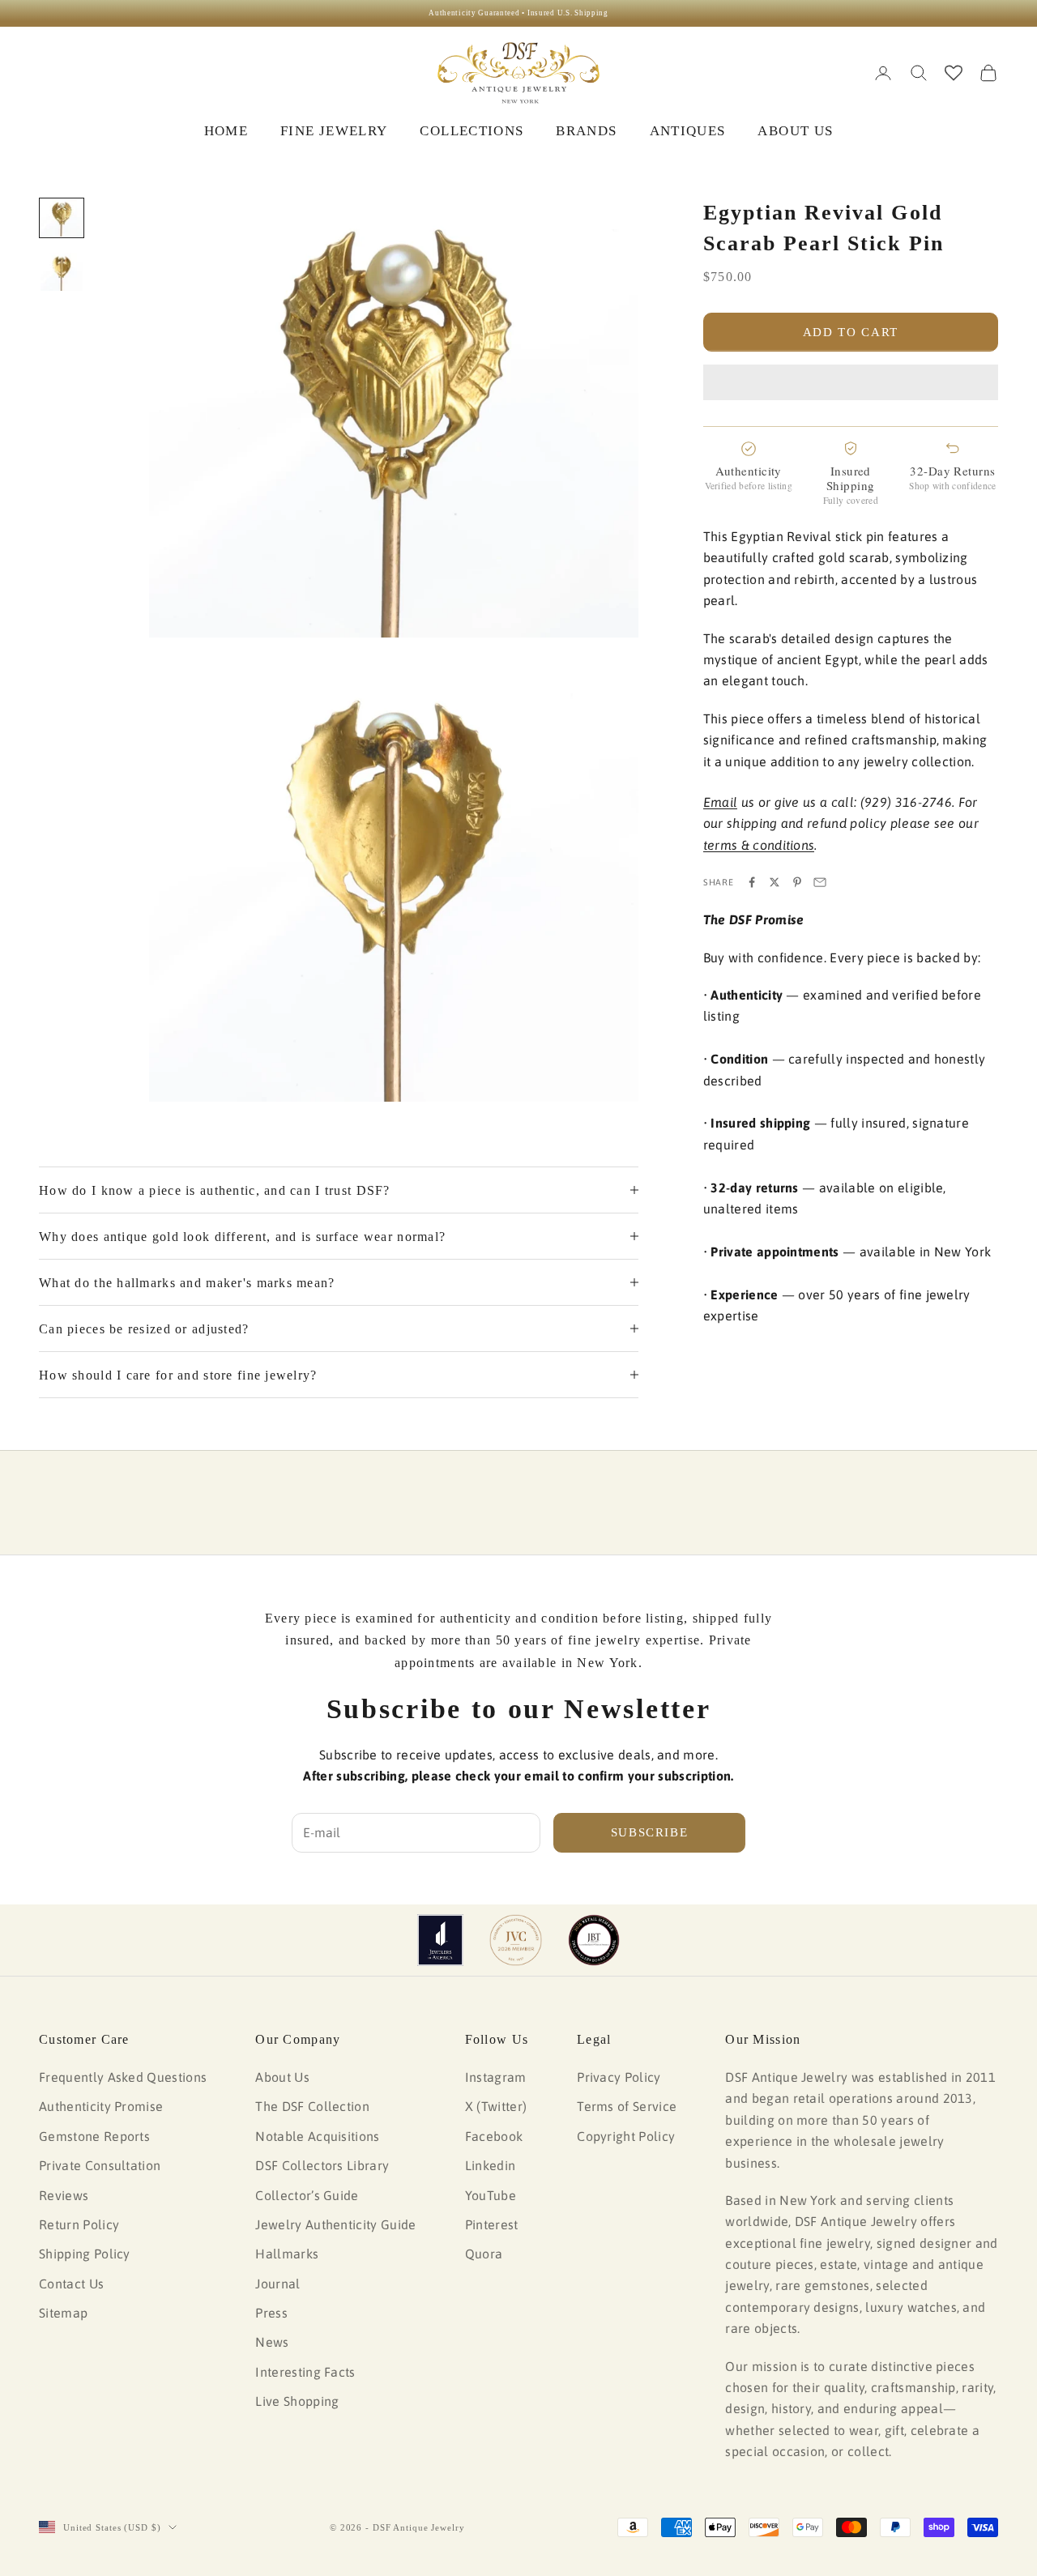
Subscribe (650, 1832)
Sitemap (63, 2313)
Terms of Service (627, 2106)
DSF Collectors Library (322, 2165)
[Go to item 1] (62, 218)
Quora (484, 2254)
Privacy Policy (619, 2077)
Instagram (496, 2077)
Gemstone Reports (94, 2136)
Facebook (494, 2136)
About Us (282, 2077)
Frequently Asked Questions (123, 2077)
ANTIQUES (688, 131)
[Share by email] (820, 882)
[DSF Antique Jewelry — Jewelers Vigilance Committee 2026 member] (516, 1940)
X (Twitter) (496, 2106)
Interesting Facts (305, 2372)
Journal (277, 2284)
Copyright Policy (626, 2136)
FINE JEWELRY (334, 131)
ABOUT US (795, 131)
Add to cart (851, 332)
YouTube (491, 2195)
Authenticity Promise (101, 2106)
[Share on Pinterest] (797, 882)
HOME (226, 131)
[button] (851, 382)
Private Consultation (100, 2165)
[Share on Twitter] (775, 882)
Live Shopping (297, 2401)
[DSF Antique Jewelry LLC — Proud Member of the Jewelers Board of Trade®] (594, 1940)
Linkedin (491, 2165)
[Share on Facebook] (752, 882)
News (272, 2342)
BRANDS (586, 131)
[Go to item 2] (62, 271)
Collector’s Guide (307, 2195)
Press (271, 2313)
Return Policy (79, 2224)
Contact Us (71, 2284)
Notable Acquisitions (317, 2136)
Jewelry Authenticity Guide (335, 2224)
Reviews (64, 2195)
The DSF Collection (312, 2106)
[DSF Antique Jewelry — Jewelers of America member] (440, 1940)
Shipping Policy (85, 2254)
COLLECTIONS (472, 131)
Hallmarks (287, 2254)
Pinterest (492, 2224)
